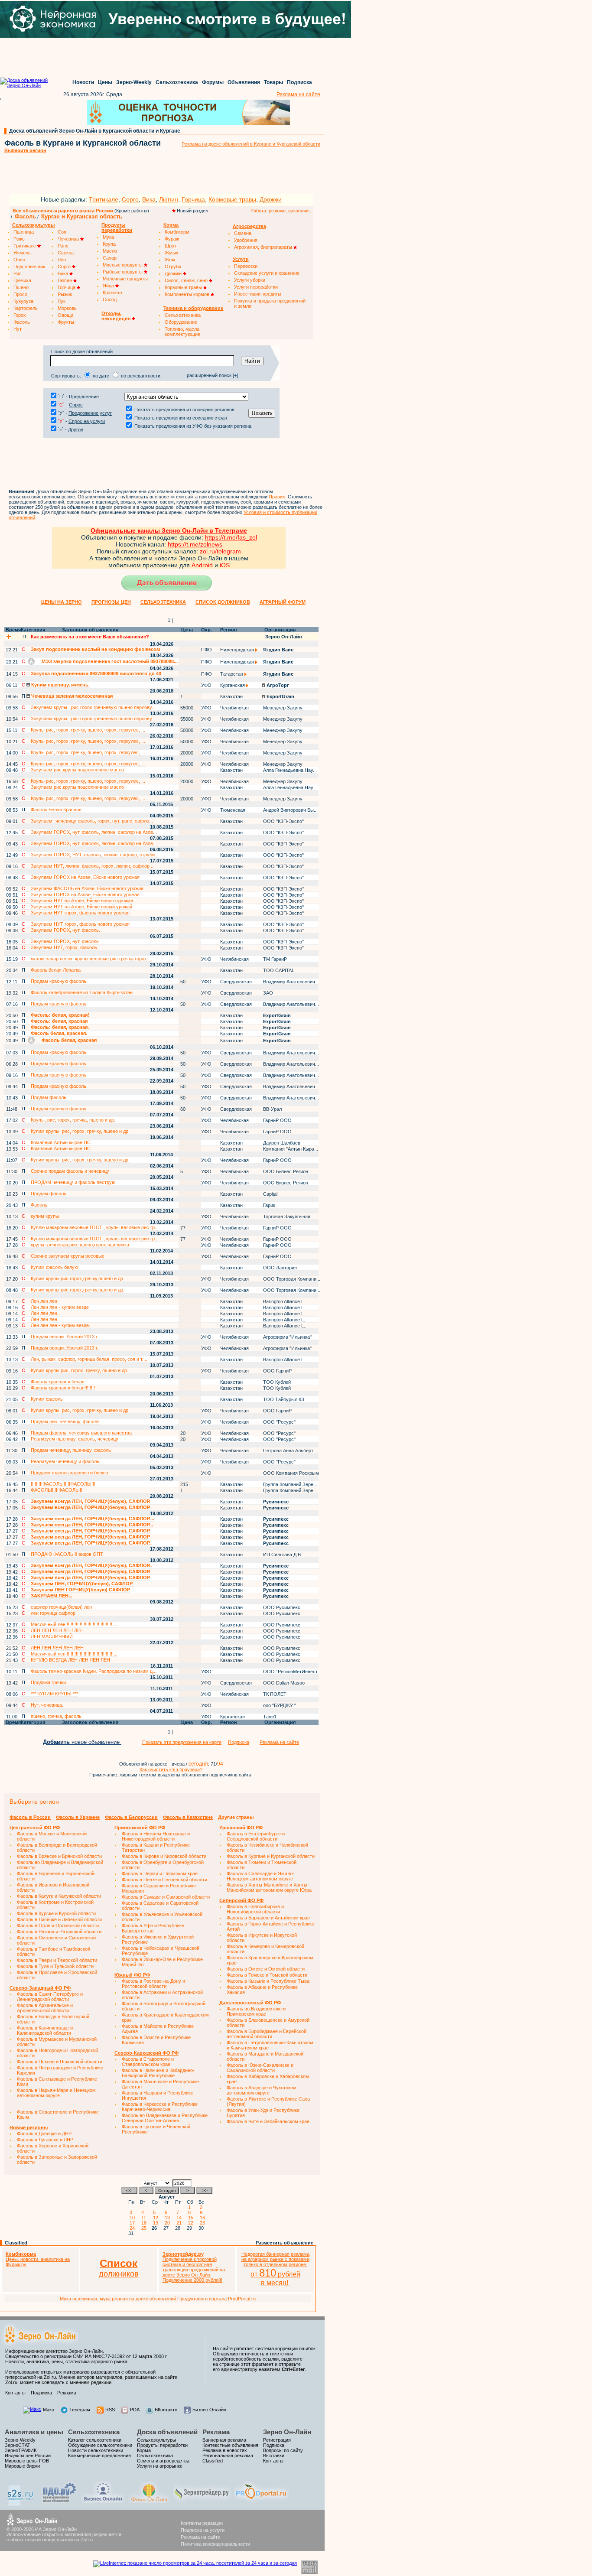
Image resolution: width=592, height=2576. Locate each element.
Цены (105, 82)
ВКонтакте (166, 2410)
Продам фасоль (49, 1097)
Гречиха (22, 280)
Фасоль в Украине (78, 1817)
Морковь (67, 308)
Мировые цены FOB (27, 2461)
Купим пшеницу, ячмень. (60, 685)
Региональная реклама (228, 2456)
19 (157, 2223)
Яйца (109, 286)
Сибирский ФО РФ (241, 1900)
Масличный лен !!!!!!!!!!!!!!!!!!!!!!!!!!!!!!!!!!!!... (74, 1624)
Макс (49, 2410)
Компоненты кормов (188, 294)
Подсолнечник (29, 267)
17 (133, 2223)
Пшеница (24, 232)
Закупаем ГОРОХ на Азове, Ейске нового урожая (85, 877)
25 (145, 2228)
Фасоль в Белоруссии (131, 1817)
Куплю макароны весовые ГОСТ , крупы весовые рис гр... (95, 1227)
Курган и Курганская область (82, 216)
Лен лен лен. (45, 1319)
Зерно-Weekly (134, 82)
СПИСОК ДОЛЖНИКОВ (223, 602)
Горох (20, 315)
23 (204, 2223)
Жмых (172, 253)
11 (145, 2218)
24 (133, 2228)
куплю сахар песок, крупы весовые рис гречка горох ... (91, 959)
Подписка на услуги (203, 2530)
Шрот (171, 246)
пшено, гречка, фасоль (56, 1716)
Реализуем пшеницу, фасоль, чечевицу (75, 1439)
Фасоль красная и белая (58, 1382)
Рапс (63, 246)
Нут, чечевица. (47, 1705)
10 (133, 2218)
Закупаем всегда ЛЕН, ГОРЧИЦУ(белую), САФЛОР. (91, 1501)
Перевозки (246, 266)
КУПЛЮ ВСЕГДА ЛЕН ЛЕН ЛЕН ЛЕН (70, 1660)
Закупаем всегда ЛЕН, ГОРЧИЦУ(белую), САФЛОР (90, 1507)
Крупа (109, 244)
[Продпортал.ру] (261, 2501)
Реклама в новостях (225, 2450)
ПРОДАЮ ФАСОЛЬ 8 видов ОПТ (67, 1554)
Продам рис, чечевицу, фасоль (65, 1421)
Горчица (193, 199)
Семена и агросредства (163, 2461)
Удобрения (246, 240)
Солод (110, 299)
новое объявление (82, 1742)
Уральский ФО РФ (241, 1828)
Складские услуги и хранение (267, 273)
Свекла (66, 253)
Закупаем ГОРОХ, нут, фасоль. (65, 930)
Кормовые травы (232, 199)
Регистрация (277, 2440)
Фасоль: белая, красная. (60, 1027)
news (215, 544)
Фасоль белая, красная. (59, 1033)
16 (204, 2218)
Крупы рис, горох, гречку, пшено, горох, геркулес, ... (88, 730)
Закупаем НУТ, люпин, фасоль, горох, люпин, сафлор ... (93, 866)
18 (145, 2223)
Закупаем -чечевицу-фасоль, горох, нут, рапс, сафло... (92, 821)
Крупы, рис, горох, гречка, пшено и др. (73, 1120)
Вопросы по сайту (283, 2450)
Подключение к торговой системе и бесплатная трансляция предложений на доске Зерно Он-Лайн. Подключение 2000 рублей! (194, 2267)
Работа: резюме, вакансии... (281, 211)
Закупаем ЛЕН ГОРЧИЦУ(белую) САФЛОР (80, 1590)
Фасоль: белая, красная (59, 1021)
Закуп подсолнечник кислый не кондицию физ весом (95, 649)
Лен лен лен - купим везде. (60, 1325)
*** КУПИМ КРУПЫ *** (54, 1694)
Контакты (15, 2393)
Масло (110, 251)
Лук (62, 301)
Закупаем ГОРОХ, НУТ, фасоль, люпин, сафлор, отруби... (95, 855)
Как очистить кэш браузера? (171, 1769)
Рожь (19, 239)
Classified (16, 2243)
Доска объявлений (167, 2432)
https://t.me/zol (188, 544)
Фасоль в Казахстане (188, 1817)
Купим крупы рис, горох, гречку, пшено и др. (80, 1370)
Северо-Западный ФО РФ (40, 1988)
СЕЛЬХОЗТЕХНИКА (163, 602)
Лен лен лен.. (45, 1313)
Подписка (299, 82)
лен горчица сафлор (53, 1613)
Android (202, 565)
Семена (243, 233)
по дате (101, 376)
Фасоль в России (30, 1817)
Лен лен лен (44, 1301)
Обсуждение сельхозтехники (100, 2445)
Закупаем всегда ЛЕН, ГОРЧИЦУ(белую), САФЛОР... (92, 1525)
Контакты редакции (202, 2523)
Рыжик (65, 294)
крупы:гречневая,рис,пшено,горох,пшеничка (80, 1245)
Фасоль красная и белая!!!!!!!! (63, 1388)
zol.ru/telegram (220, 551)
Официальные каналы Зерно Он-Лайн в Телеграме (169, 530)
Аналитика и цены (34, 2432)
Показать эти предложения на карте (182, 1742)
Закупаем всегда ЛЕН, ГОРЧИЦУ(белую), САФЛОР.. (91, 1543)
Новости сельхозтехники (96, 2450)
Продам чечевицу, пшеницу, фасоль (71, 1450)
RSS (110, 2410)
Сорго (130, 199)
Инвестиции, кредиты (258, 294)
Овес (19, 260)
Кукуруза (23, 301)
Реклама (67, 2393)
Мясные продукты (123, 265)
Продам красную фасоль (59, 981)
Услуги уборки (250, 280)
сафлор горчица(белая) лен (61, 1607)
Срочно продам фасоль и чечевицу (70, 1171)
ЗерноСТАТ (18, 2445)
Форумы (213, 82)
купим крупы (45, 1216)
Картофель (26, 308)
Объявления (244, 82)
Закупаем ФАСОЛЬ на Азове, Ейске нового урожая (87, 888)
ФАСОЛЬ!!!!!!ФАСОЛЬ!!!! (57, 1490)
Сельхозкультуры (156, 2440)
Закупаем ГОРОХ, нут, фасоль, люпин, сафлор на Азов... (94, 832)
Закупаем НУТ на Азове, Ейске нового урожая (82, 901)
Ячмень (22, 253)
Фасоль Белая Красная (56, 810)
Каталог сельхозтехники (95, 2440)
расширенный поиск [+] (212, 375)
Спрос (76, 405)
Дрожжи (271, 199)
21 (180, 2223)
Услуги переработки (256, 287)
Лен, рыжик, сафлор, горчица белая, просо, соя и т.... (89, 1359)
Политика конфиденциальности (215, 2544)
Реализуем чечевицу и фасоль (65, 1461)
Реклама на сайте (298, 94)
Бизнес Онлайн (209, 2410)
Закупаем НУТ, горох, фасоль (64, 947)
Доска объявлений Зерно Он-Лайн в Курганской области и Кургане (95, 131)
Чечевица (69, 239)
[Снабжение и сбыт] (21, 2504)
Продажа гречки (48, 1682)
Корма (144, 2450)
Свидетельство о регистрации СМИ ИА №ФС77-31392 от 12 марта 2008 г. (86, 2356)
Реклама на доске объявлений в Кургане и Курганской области (251, 144)
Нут (18, 329)
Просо (20, 294)
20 (169, 2223)
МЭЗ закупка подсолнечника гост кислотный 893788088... (109, 661)
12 (157, 2218)
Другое (76, 429)
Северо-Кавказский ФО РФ (146, 2053)
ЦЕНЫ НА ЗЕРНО (62, 602)
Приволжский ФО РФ (140, 1828)
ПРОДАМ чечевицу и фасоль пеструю (73, 1182)
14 (180, 2218)
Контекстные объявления (230, 2445)
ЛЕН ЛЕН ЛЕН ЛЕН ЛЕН (57, 1630)
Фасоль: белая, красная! (60, 1015)
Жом (170, 260)
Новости (83, 82)
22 (192, 2223)
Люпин (169, 199)
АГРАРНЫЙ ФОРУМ (283, 602)
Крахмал (112, 293)
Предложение (84, 397)
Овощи (65, 315)
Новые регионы (29, 2127)
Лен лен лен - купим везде (60, 1307)
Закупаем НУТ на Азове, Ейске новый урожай (81, 907)
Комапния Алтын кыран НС (61, 1142)
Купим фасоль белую (54, 1267)
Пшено (21, 287)
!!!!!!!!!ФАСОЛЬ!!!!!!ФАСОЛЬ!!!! (63, 1484)
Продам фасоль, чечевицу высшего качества (81, 1433)
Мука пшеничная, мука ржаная (94, 2299)
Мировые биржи (22, 2466)
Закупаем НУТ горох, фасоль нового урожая (80, 913)
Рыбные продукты (123, 272)
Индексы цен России (28, 2456)
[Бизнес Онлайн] (103, 2501)
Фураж (172, 239)
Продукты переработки (162, 2445)
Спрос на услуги (87, 421)
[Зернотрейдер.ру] (202, 2501)
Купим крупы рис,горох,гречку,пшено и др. (78, 1278)
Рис (18, 273)
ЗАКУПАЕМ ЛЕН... (52, 1596)
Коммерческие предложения (99, 2456)
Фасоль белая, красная (68, 1040)
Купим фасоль (47, 1399)
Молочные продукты (125, 279)
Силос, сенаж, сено (187, 280)
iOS (225, 565)
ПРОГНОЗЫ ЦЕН (111, 602)
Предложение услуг (90, 413)
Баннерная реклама (224, 2440)
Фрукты (66, 322)
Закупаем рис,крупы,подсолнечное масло (77, 770)
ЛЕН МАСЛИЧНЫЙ (52, 1636)
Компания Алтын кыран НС (61, 1148)
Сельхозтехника (177, 82)
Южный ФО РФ (132, 1975)
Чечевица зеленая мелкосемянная (71, 696)
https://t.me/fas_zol (231, 537)
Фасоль (25, 216)
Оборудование (181, 322)
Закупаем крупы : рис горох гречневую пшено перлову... (93, 707)
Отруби (173, 267)
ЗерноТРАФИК (21, 2450)
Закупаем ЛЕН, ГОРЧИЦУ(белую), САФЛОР (82, 1584)
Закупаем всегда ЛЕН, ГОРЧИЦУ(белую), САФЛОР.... (93, 1519)
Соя (62, 232)
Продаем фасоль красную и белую (69, 1473)
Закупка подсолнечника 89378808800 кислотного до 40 (96, 673)
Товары (273, 82)
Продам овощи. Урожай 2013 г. (65, 1337)
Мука (108, 237)
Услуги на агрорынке (160, 2466)
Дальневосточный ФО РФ (250, 2003)
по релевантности (141, 376)
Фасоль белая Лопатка (56, 970)
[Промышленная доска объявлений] (59, 2503)
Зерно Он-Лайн (287, 2432)
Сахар (110, 258)
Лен (62, 260)
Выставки (274, 2456)
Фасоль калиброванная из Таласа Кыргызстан (82, 992)
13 (169, 2218)
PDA (135, 2410)
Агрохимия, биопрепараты (264, 247)
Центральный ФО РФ (35, 1828)
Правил (277, 497)
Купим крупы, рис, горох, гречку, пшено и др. (80, 1131)
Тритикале (104, 199)
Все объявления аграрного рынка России (63, 211)
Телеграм (80, 2410)
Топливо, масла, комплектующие (183, 332)
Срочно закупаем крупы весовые (68, 1256)
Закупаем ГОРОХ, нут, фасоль (65, 941)
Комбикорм (177, 232)
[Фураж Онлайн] (149, 2501)
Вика (149, 199)
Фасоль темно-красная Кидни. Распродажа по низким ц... (94, 1671)
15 (192, 2218)
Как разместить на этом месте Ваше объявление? (90, 637)
